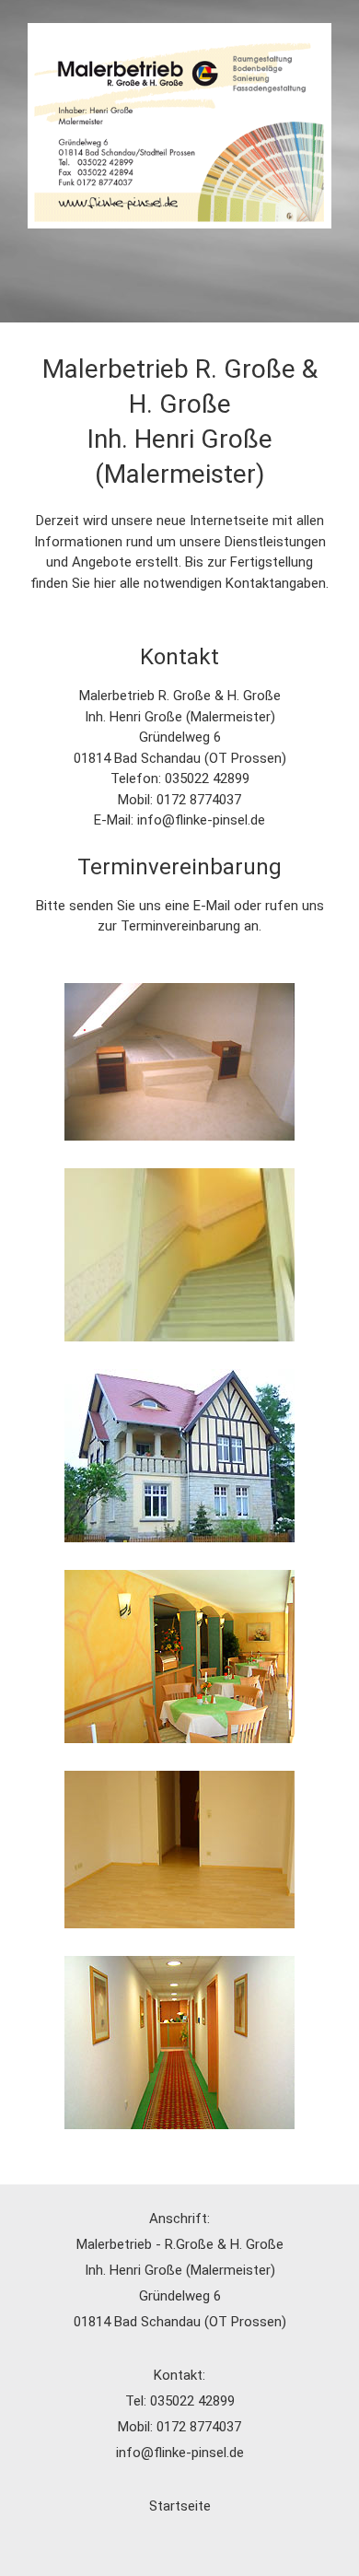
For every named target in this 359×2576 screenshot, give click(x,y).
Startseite (180, 2506)
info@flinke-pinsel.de (201, 820)
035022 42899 (207, 779)
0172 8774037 (199, 800)
